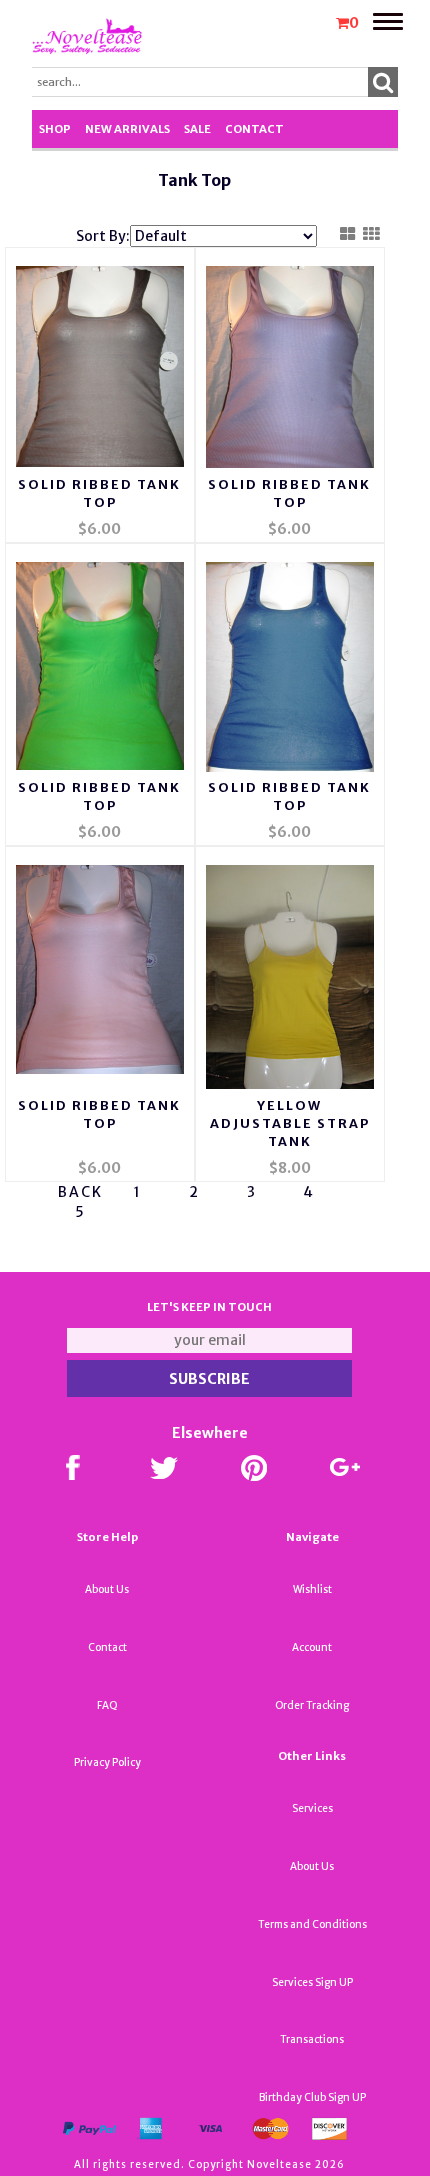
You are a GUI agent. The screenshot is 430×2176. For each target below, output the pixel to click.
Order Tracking (312, 1705)
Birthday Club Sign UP (312, 2097)
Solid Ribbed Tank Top (99, 493)
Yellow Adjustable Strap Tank (290, 1123)
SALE (197, 129)
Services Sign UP (312, 1982)
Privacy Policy (107, 1762)
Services (312, 1808)
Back (80, 1192)
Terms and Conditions (312, 1924)
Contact (254, 129)
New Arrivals (127, 129)
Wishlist (312, 1589)
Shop (55, 129)
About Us (107, 1589)
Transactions (312, 2039)
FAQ (107, 1705)
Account (312, 1647)
